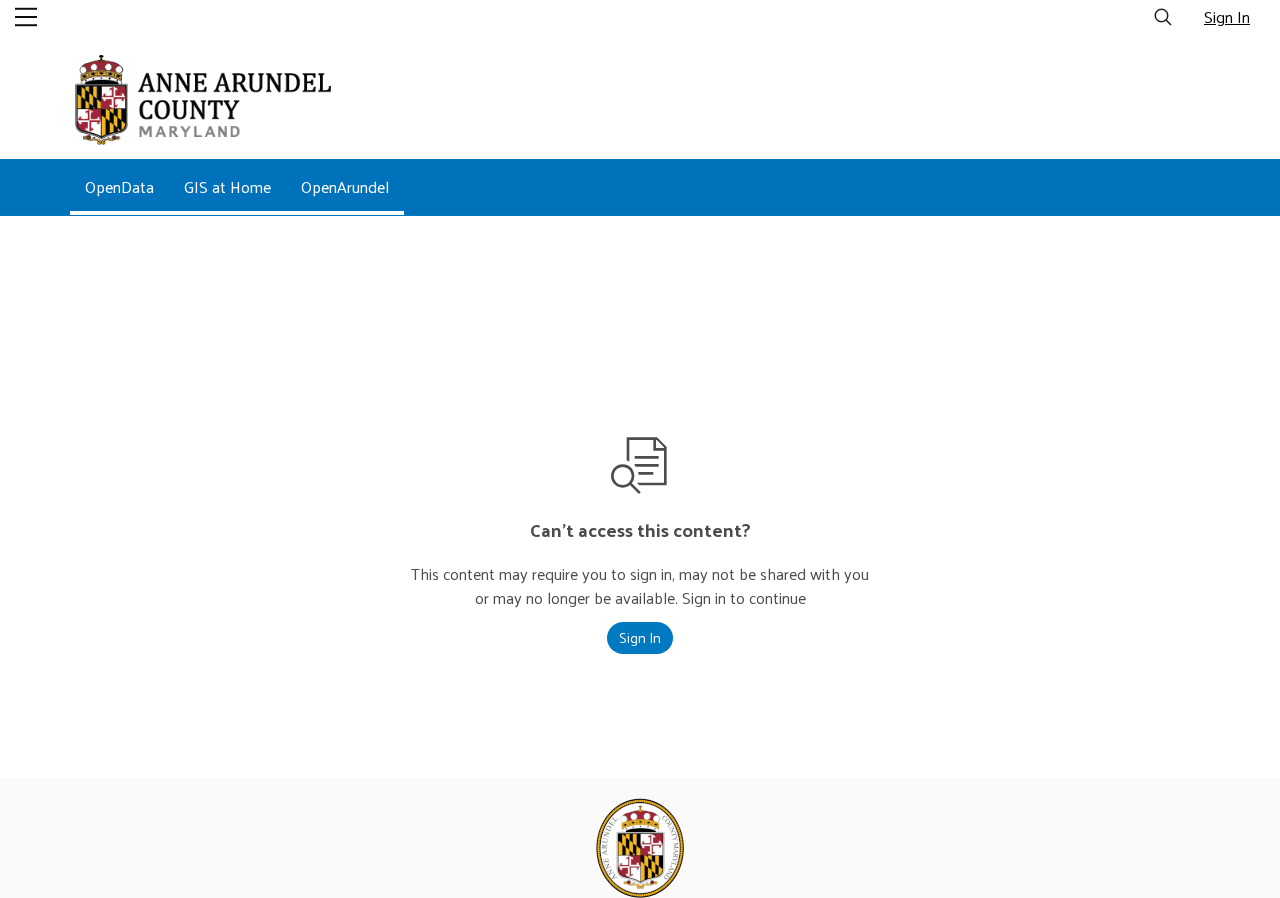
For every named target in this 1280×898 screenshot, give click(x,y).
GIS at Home (227, 186)
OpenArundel (345, 186)
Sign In (1227, 16)
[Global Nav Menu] (26, 17)
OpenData (119, 186)
